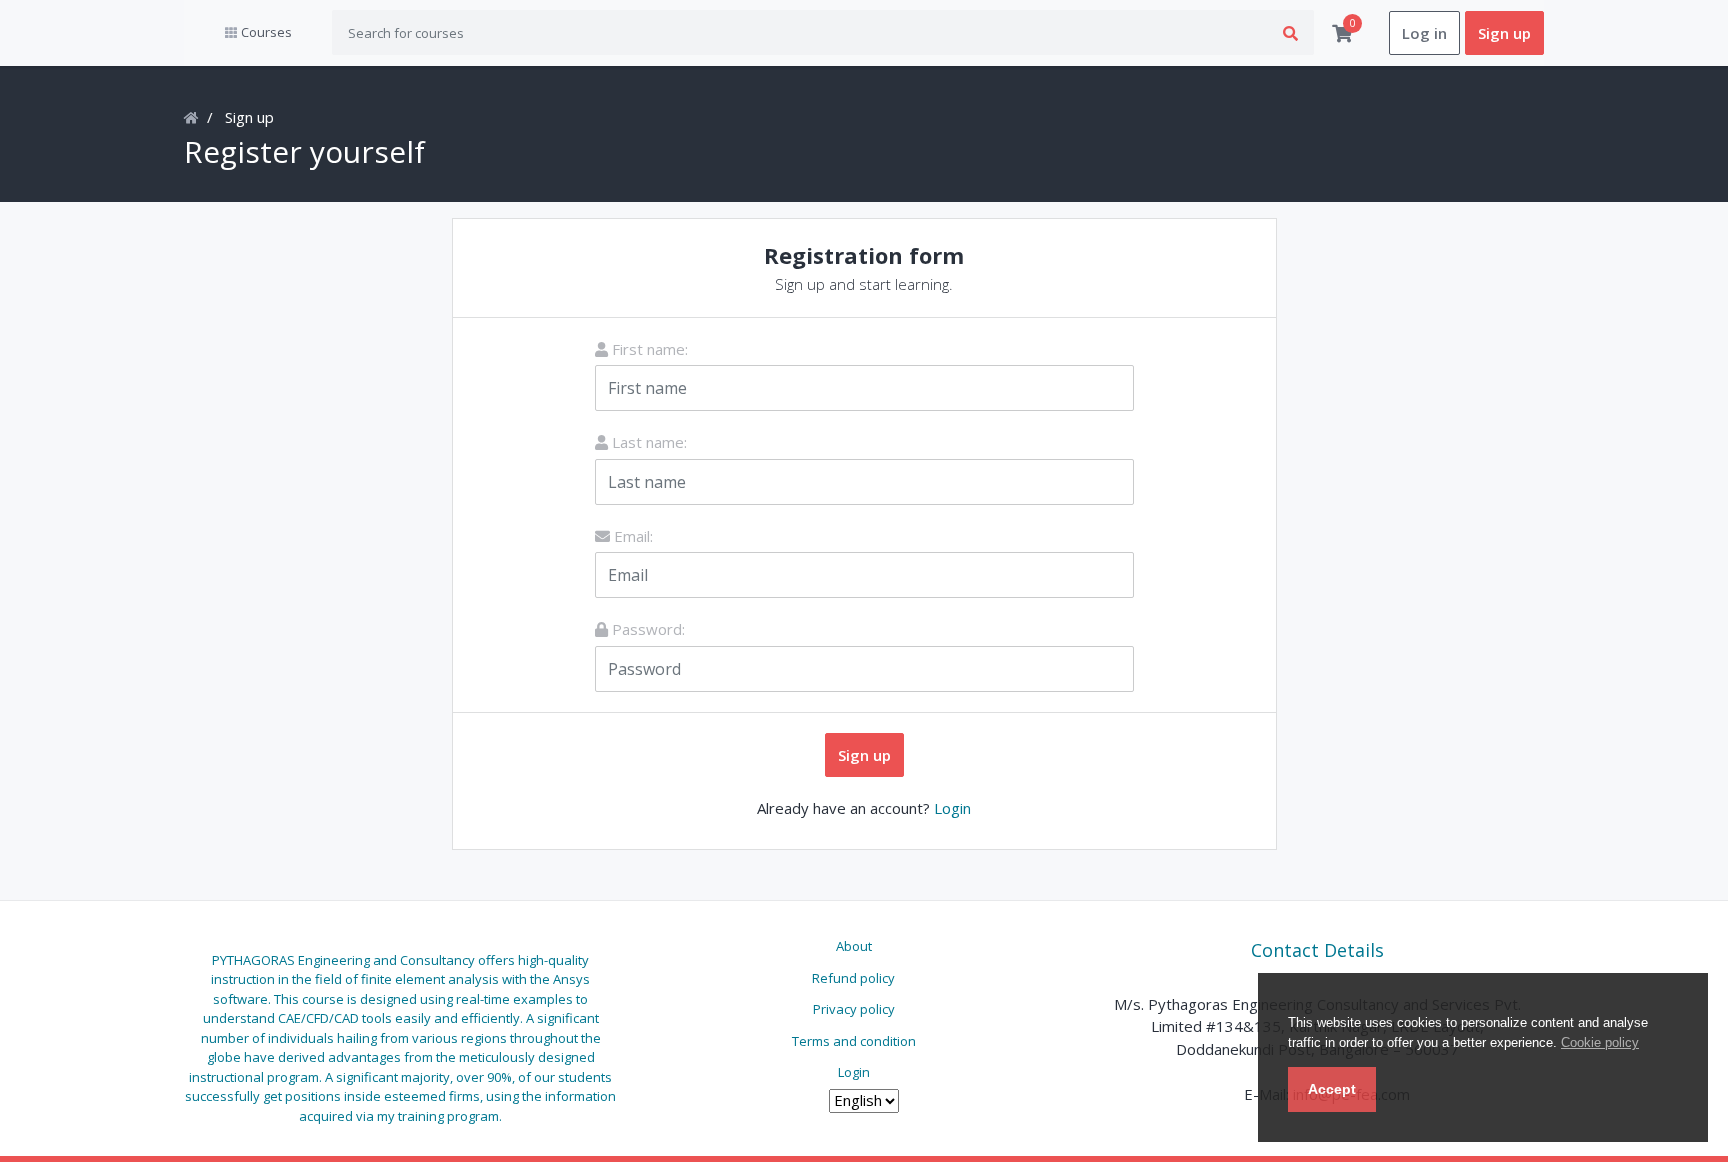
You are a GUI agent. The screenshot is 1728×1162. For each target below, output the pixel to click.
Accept (1332, 1089)
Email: (631, 536)
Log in (1424, 33)
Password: (646, 629)
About (854, 946)
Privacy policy (854, 1009)
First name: (648, 349)
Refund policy (853, 978)
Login (952, 808)
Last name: (647, 442)
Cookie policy (1600, 1042)
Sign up (1504, 33)
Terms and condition (854, 1041)
